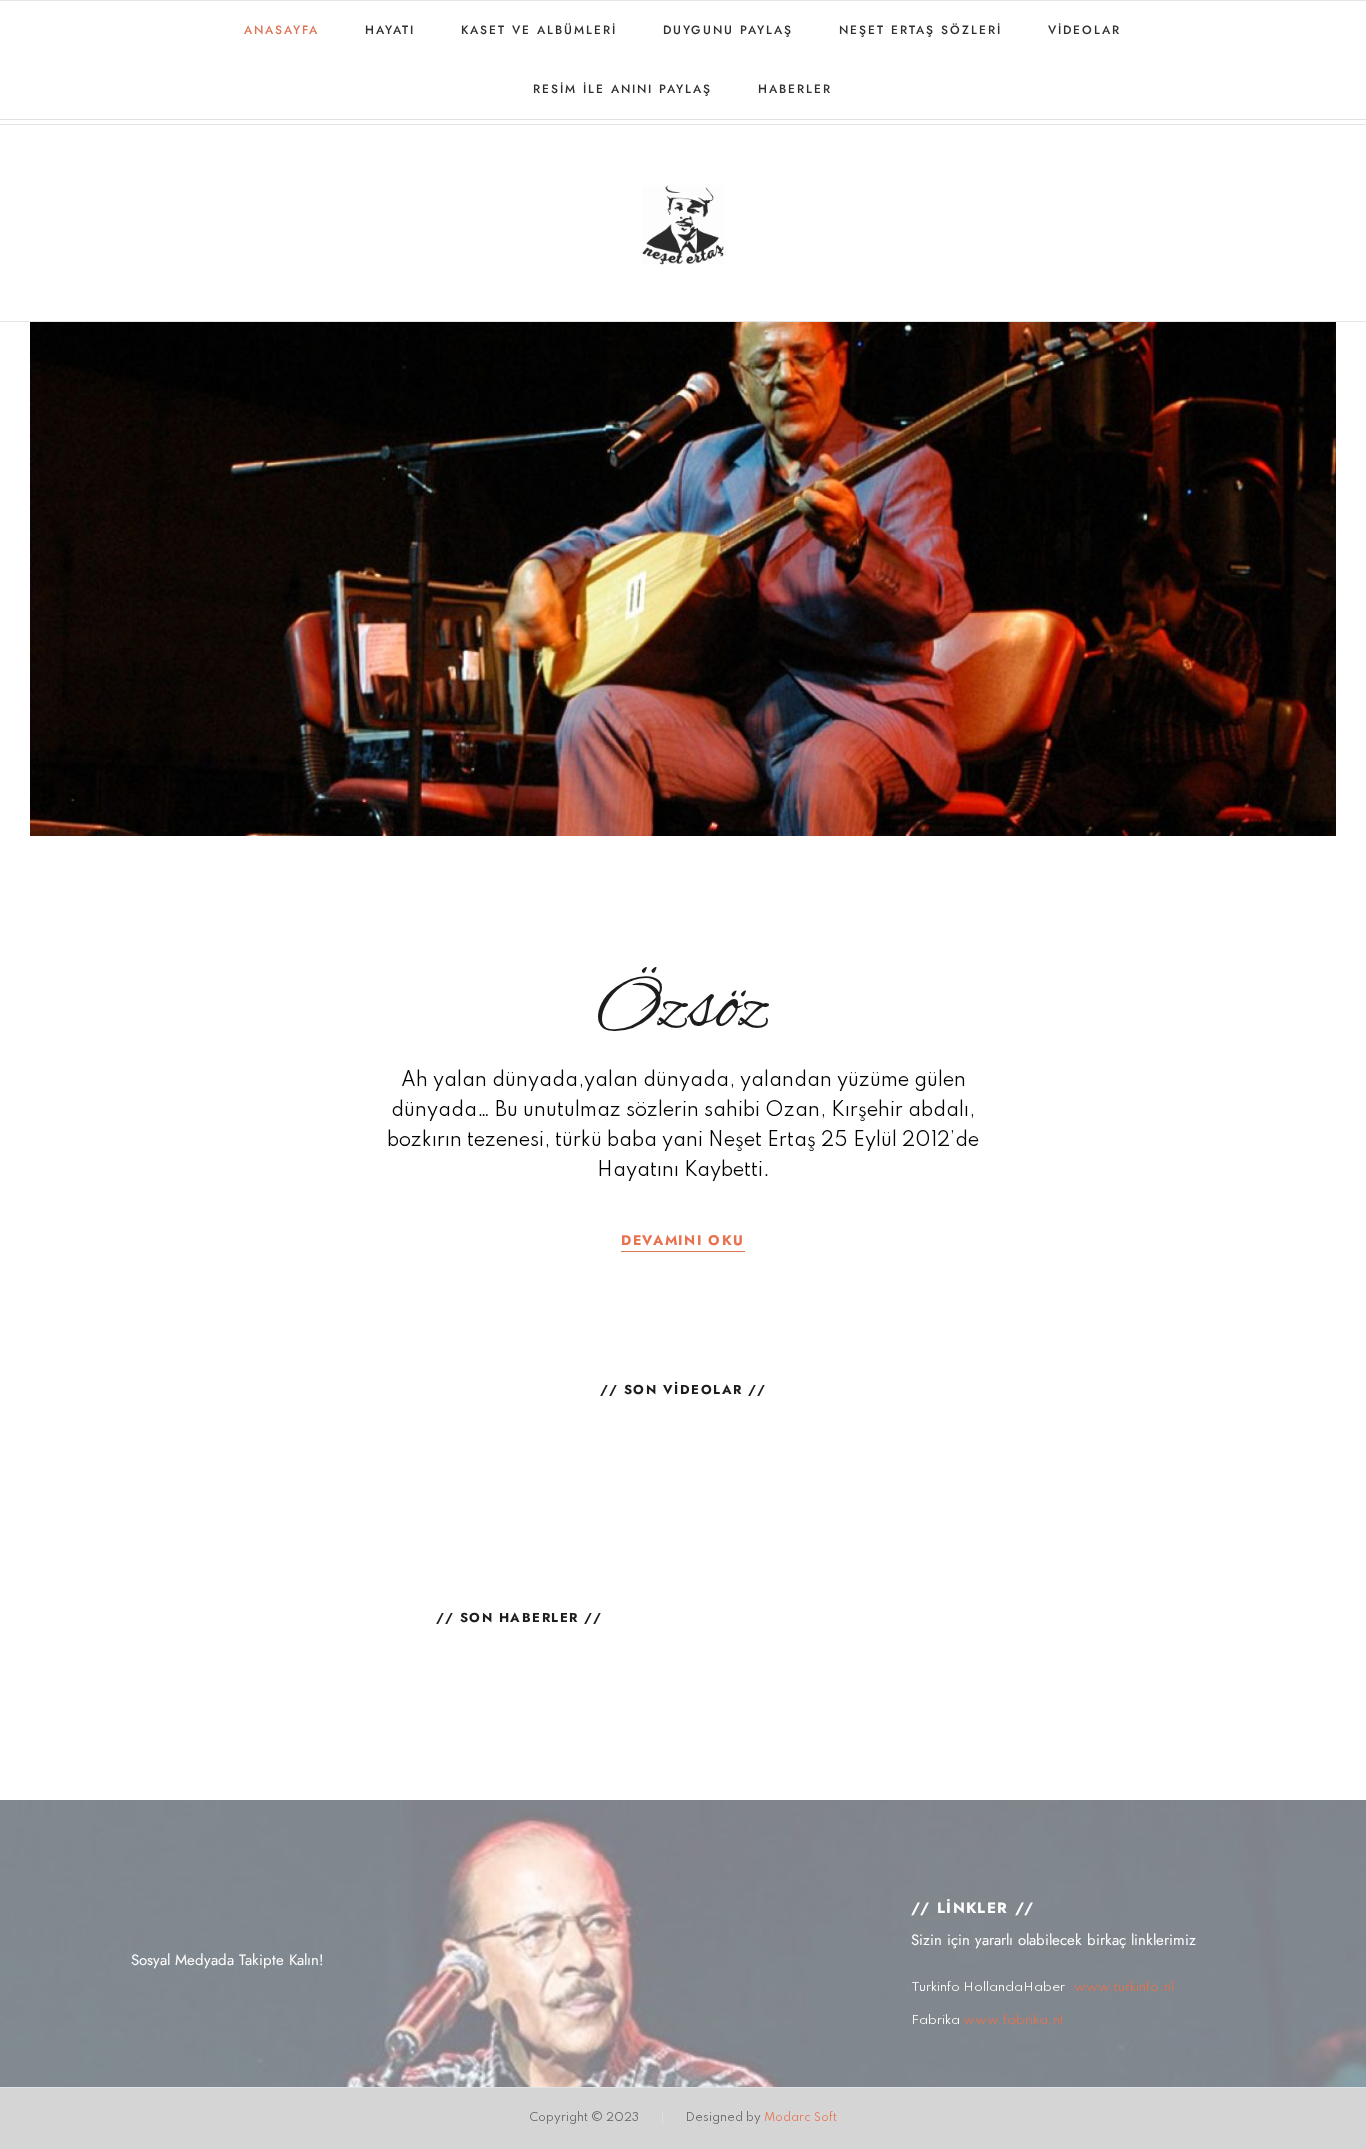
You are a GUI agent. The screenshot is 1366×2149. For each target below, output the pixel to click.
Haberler (795, 89)
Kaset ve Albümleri (539, 30)
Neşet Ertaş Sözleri (920, 30)
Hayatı (390, 30)
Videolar (1084, 30)
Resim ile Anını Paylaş (622, 89)
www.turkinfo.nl (1124, 1987)
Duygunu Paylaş (728, 30)
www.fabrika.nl (1013, 2020)
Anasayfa (281, 30)
